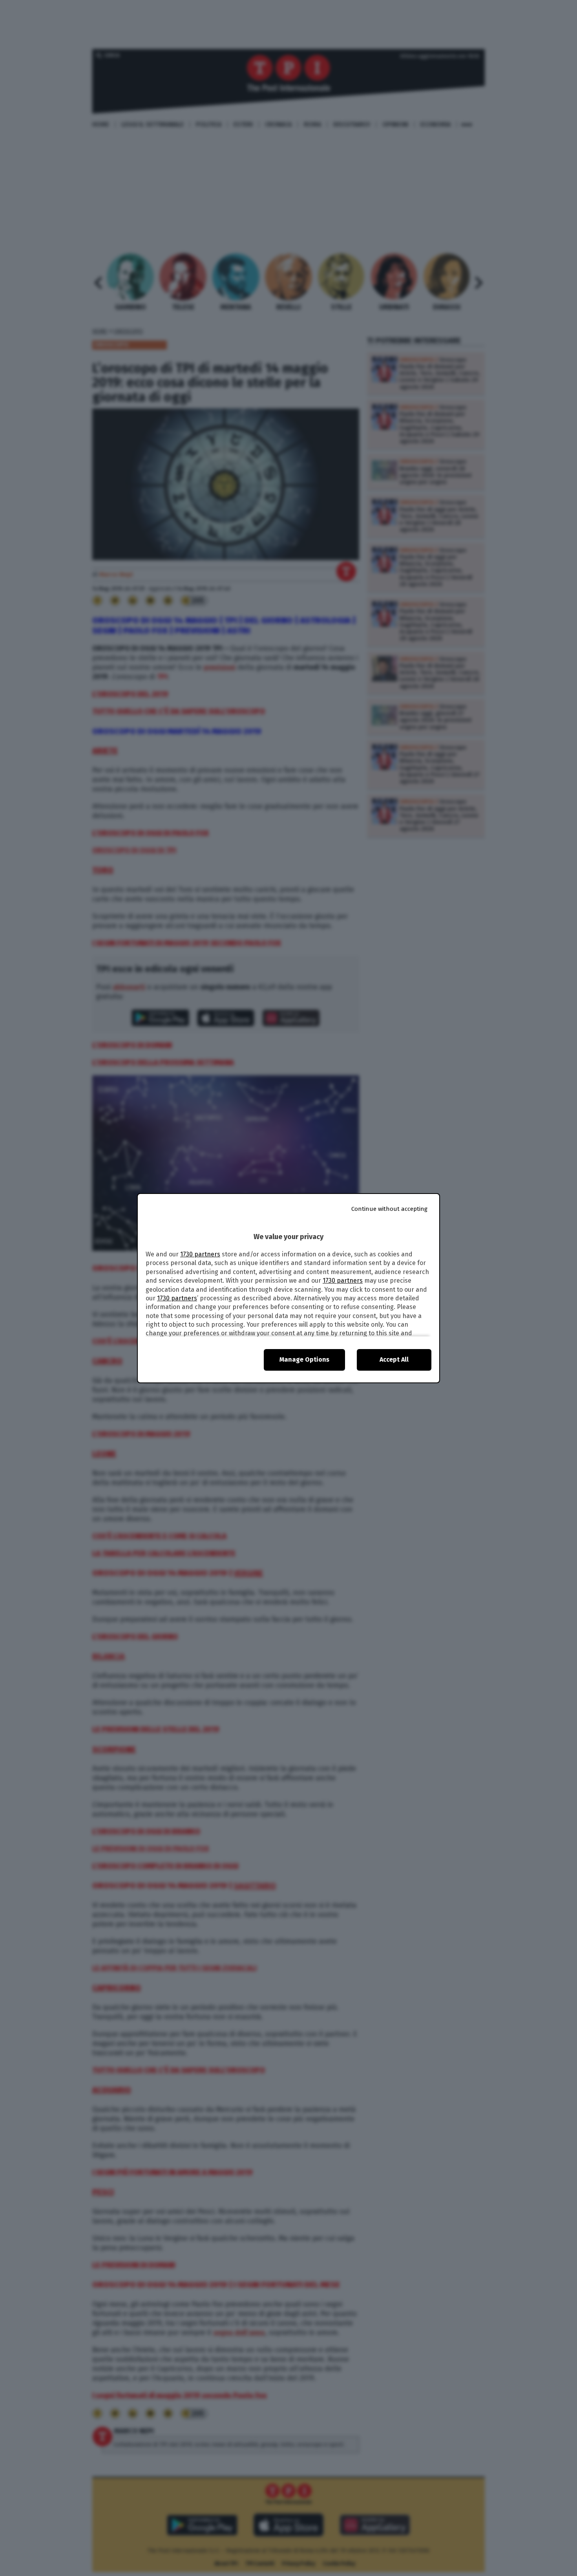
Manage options (304, 1359)
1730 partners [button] (200, 1254)
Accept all (394, 1359)
